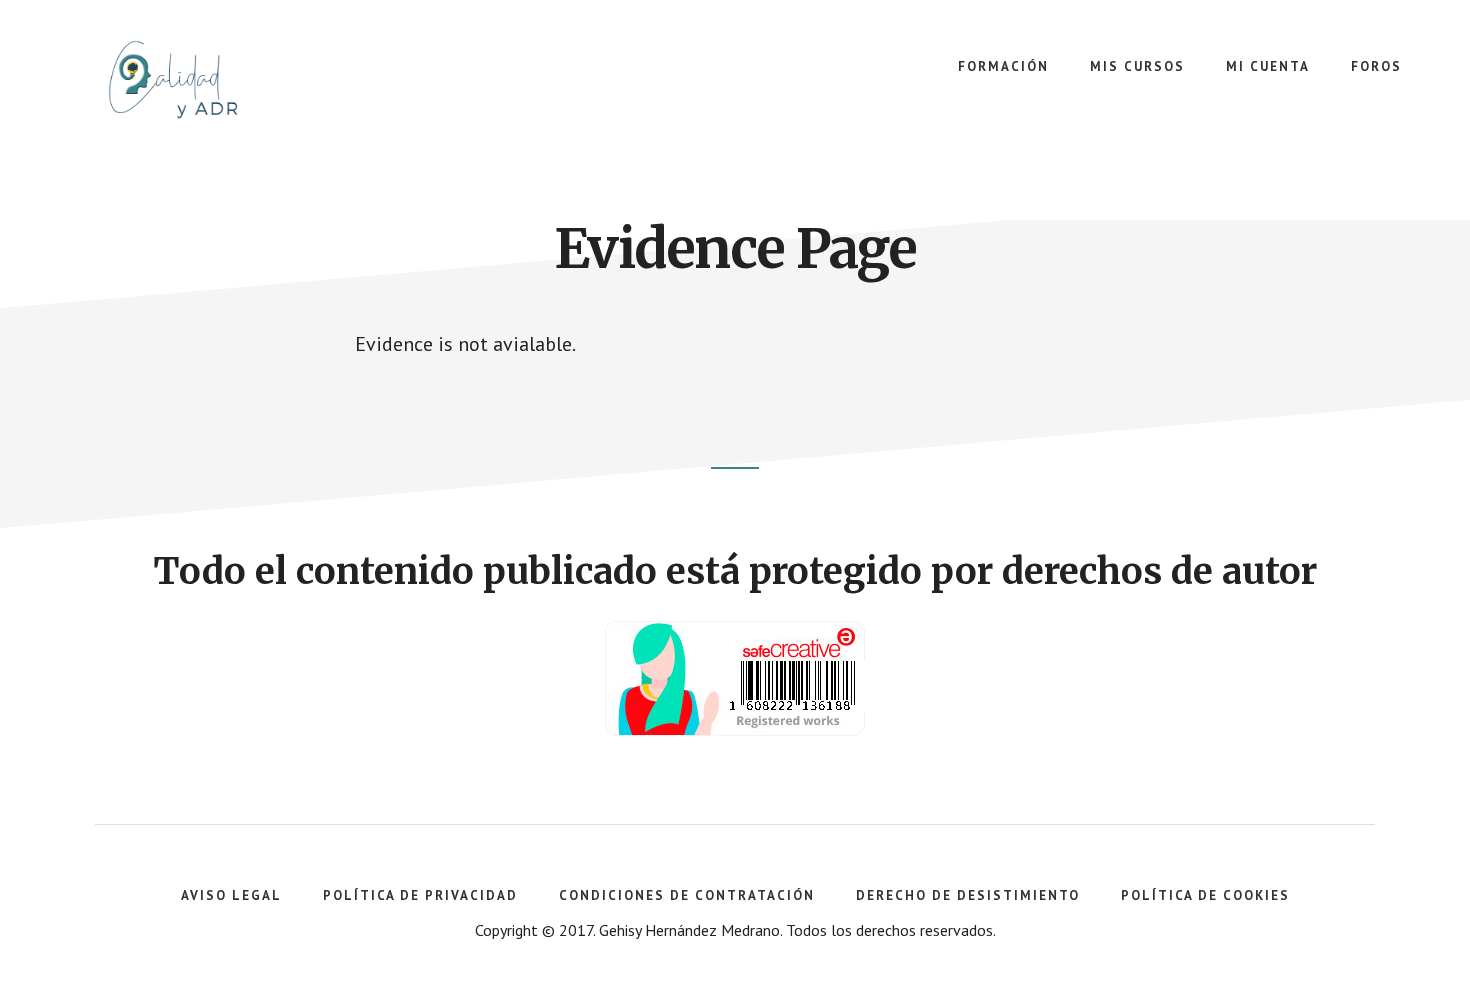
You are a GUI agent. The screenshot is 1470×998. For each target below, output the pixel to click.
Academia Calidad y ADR (200, 80)
